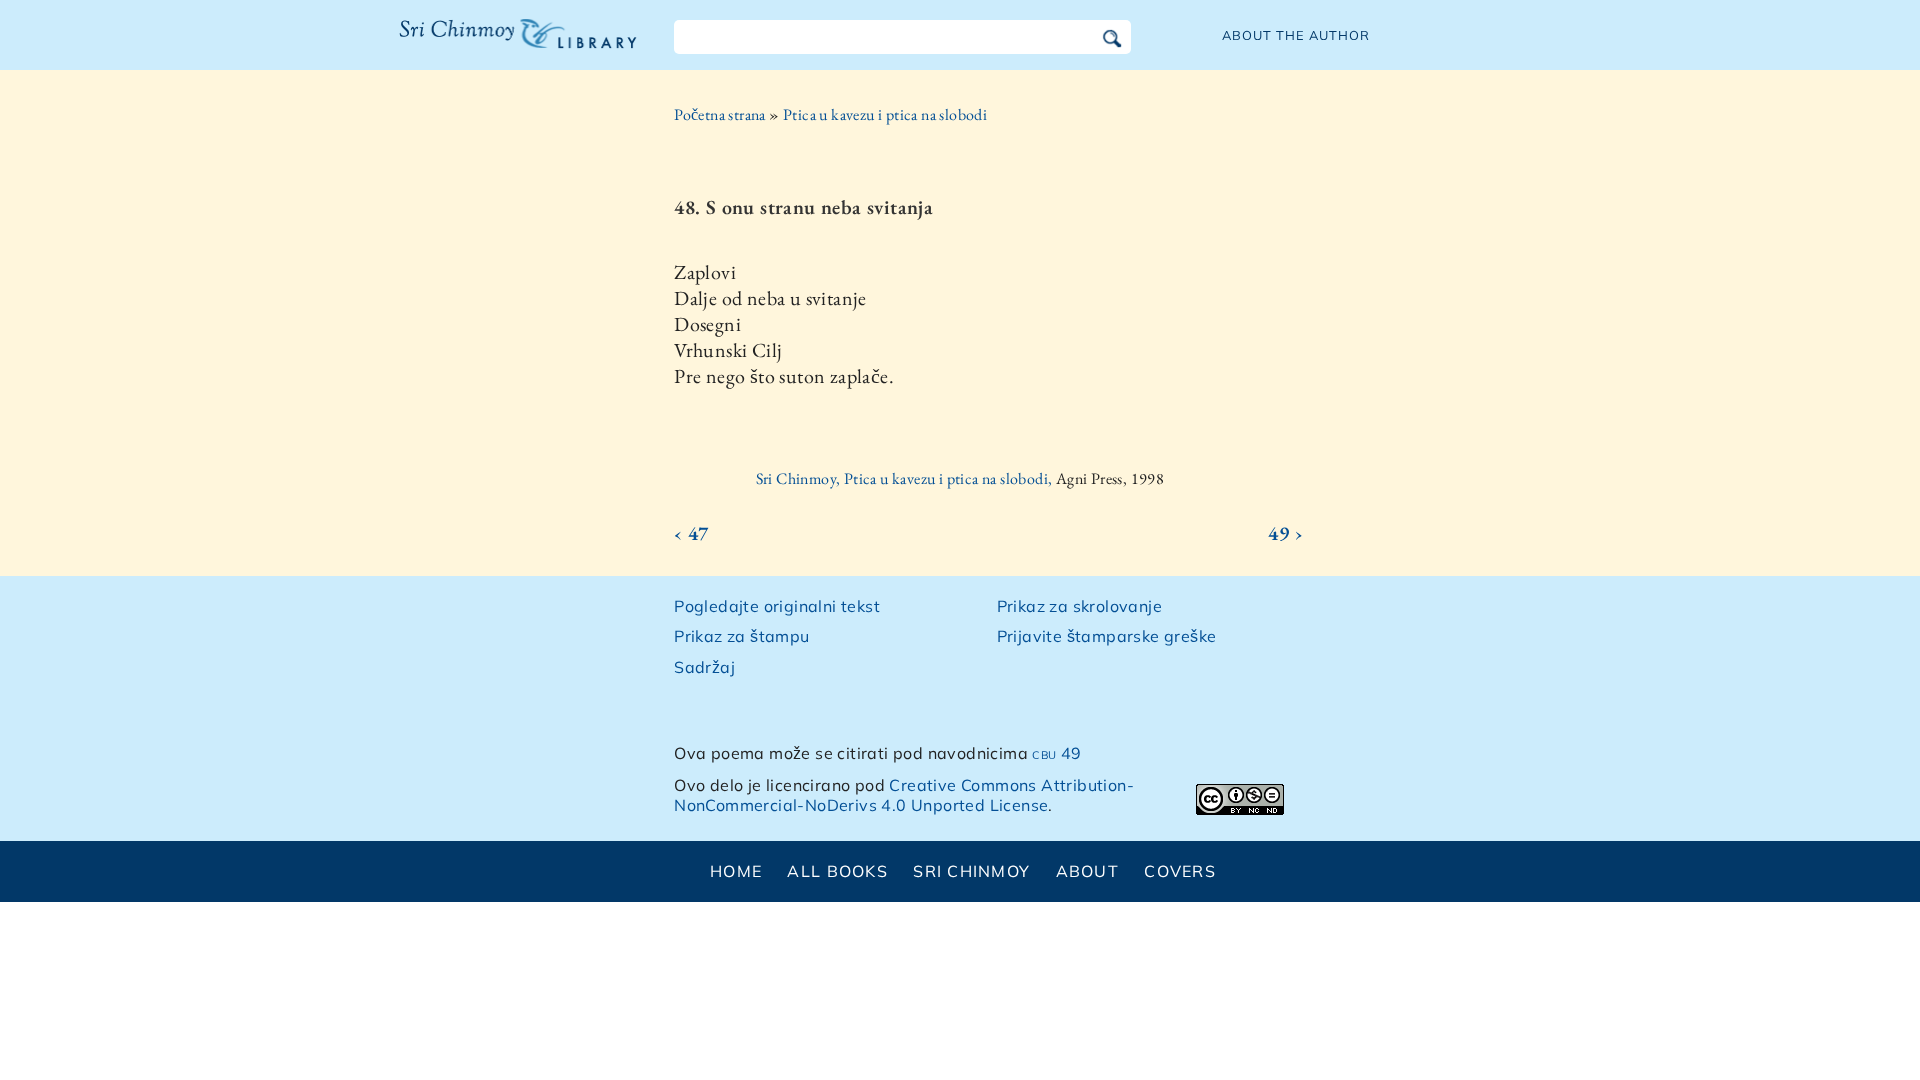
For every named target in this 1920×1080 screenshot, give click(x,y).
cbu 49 (1056, 753)
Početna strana (720, 114)
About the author (1296, 35)
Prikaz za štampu (741, 636)
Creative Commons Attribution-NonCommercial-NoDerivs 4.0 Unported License (904, 795)
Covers (1180, 871)
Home (736, 871)
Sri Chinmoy (971, 871)
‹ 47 (691, 533)
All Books (837, 871)
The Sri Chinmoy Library (477, 46)
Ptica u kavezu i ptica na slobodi (885, 114)
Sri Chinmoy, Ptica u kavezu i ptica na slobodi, (906, 478)
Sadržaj (704, 667)
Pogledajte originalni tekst (777, 606)
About (1087, 871)
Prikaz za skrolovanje (1079, 606)
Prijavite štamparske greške (1107, 636)
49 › (1285, 533)
